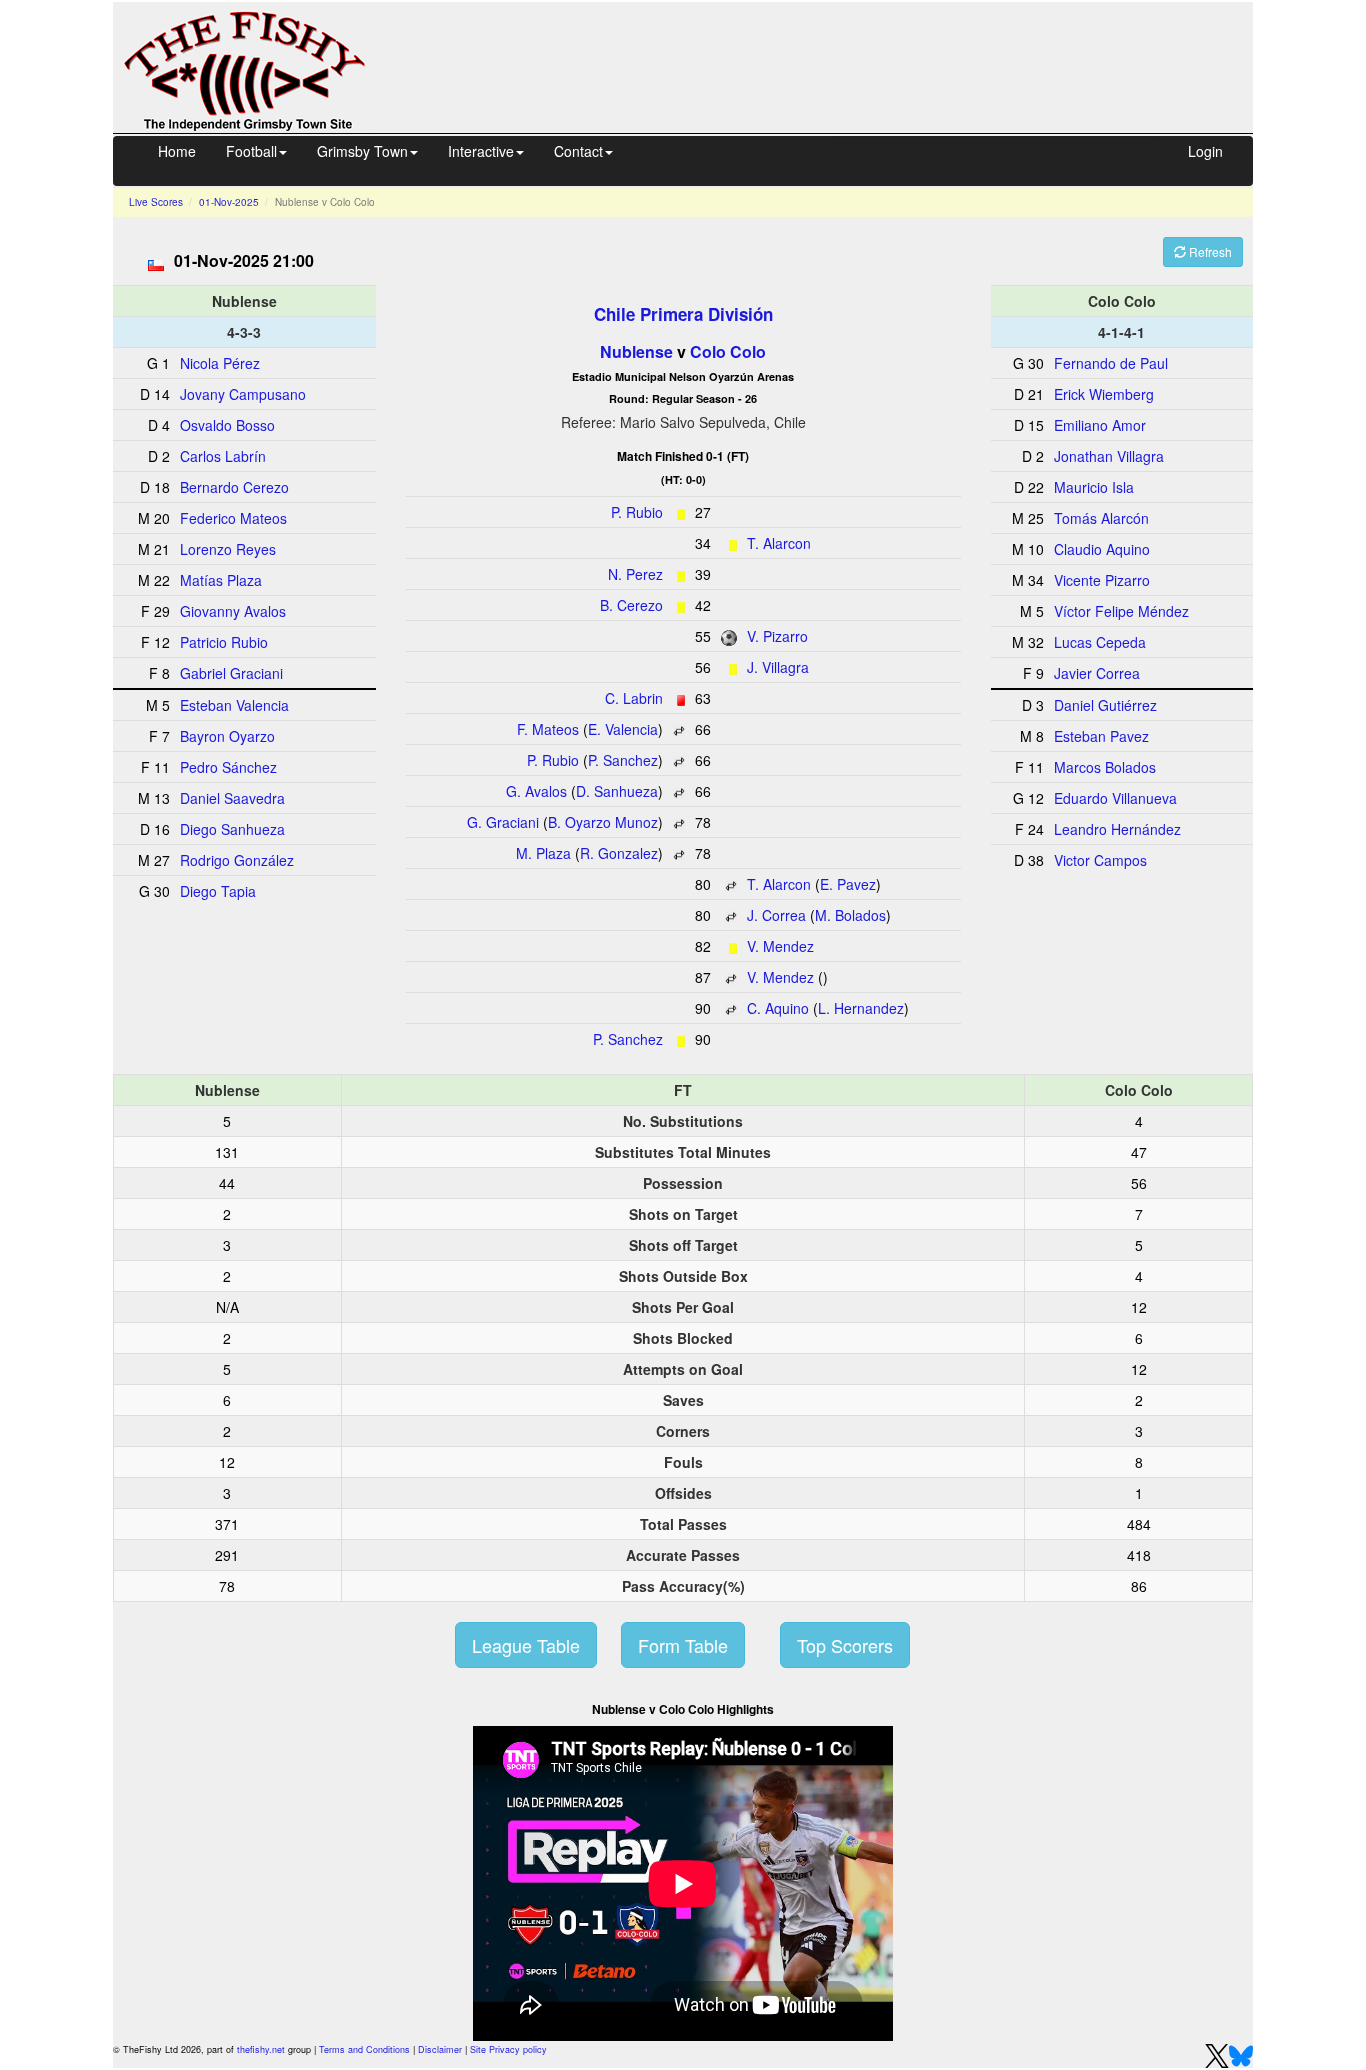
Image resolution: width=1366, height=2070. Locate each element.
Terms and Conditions (364, 2049)
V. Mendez (780, 946)
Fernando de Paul (1111, 363)
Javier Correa (1097, 673)
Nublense (636, 351)
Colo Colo (728, 351)
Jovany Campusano (243, 394)
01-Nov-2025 (229, 202)
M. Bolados (850, 915)
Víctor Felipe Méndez (1121, 611)
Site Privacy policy (508, 2049)
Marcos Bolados (1105, 767)
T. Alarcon (779, 543)
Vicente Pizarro (1102, 580)
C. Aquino (778, 1008)
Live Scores (156, 202)
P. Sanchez (623, 760)
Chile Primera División (683, 314)
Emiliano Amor (1100, 425)
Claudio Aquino (1102, 549)
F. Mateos (548, 729)
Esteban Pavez (1101, 736)
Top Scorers (845, 1645)
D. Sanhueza (617, 791)
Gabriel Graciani (231, 673)
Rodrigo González (237, 860)
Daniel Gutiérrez (1105, 705)
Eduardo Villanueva (1115, 798)
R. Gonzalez (619, 853)
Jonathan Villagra (1109, 456)
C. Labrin (634, 698)
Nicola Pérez (220, 363)
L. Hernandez (861, 1008)
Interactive (481, 151)
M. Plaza (543, 853)
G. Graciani (503, 822)
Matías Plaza (221, 580)
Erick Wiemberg (1104, 394)
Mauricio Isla (1094, 487)
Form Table (683, 1645)
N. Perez (635, 574)
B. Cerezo (631, 605)
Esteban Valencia (234, 705)
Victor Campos (1100, 860)
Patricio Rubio (224, 642)
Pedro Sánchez (228, 767)
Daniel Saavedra (232, 798)
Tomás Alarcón (1101, 518)
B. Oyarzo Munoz (603, 822)
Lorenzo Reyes (228, 549)
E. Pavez (848, 884)
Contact (578, 151)
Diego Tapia (218, 891)
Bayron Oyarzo (227, 736)
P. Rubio (637, 512)
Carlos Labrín (223, 456)
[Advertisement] (827, 65)
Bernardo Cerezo (234, 487)
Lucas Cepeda (1100, 642)
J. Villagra (778, 667)
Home (177, 151)
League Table (526, 1645)
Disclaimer (440, 2049)
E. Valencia (623, 729)
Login (1205, 151)
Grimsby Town (362, 151)
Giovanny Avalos (233, 611)
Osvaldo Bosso (227, 425)
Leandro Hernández (1117, 829)
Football (251, 151)
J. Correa (776, 915)
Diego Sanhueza (232, 829)
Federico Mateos (233, 518)
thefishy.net (261, 2049)
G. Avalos (536, 791)
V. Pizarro (777, 636)
